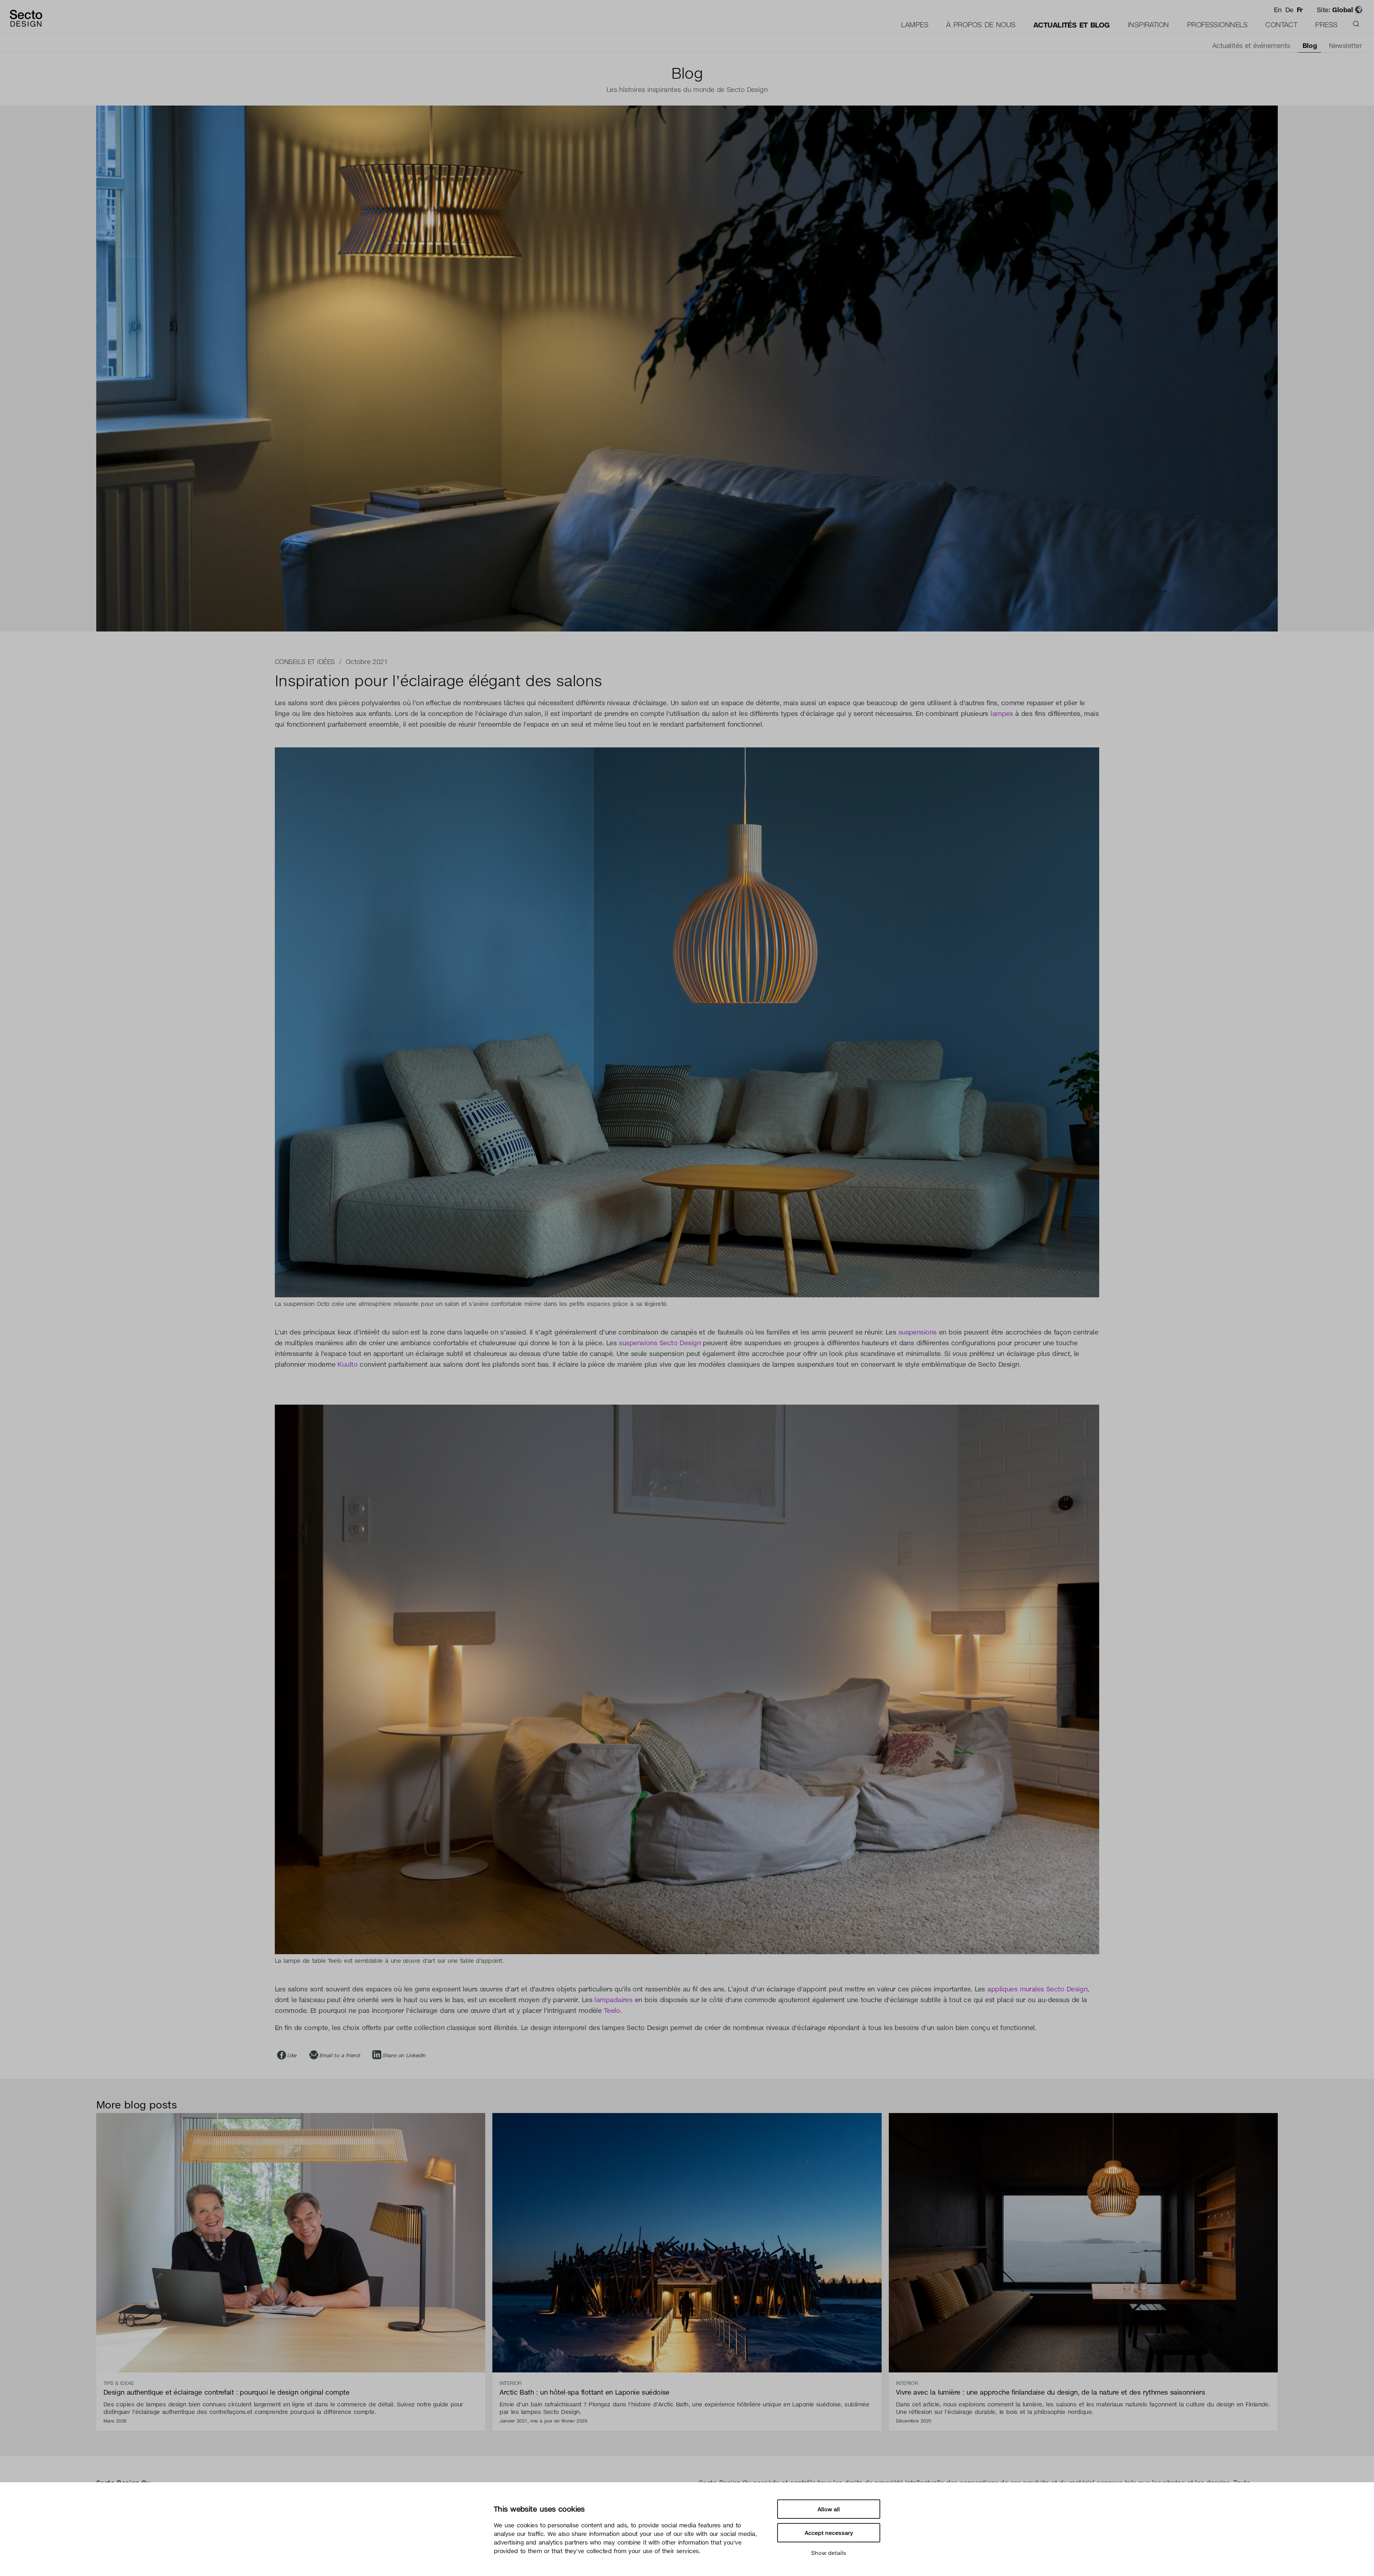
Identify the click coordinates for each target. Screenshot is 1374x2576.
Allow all (829, 2509)
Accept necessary (829, 2533)
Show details (829, 2553)
